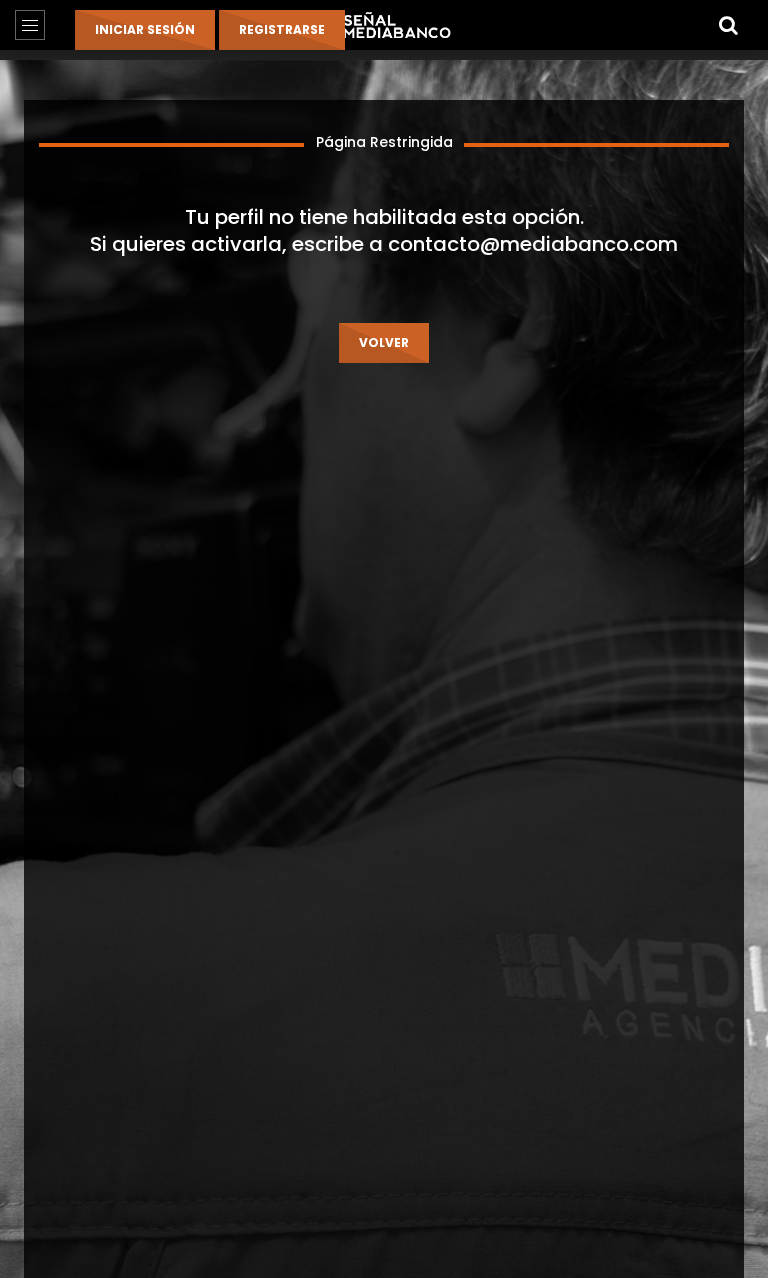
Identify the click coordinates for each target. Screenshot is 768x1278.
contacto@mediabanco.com (533, 244)
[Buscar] (728, 25)
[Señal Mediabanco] (384, 25)
